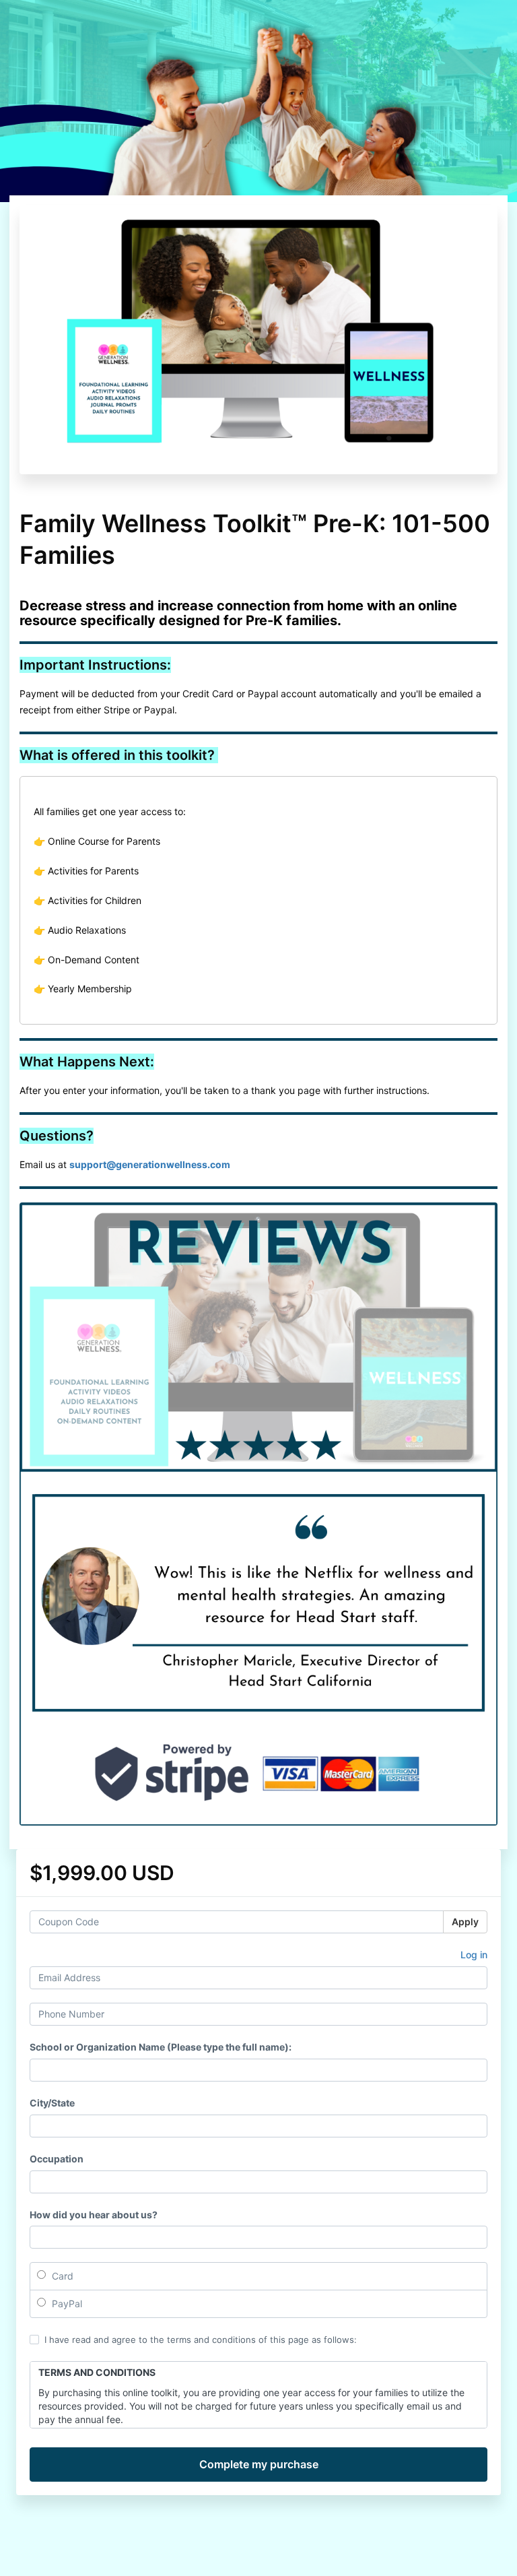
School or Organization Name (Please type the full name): (161, 2047)
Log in (474, 1955)
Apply (465, 1922)
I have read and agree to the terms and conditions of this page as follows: (201, 2340)
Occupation (57, 2159)
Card (61, 2276)
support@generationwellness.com (150, 1164)
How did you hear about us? (94, 2215)
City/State (52, 2103)
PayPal (66, 2304)
